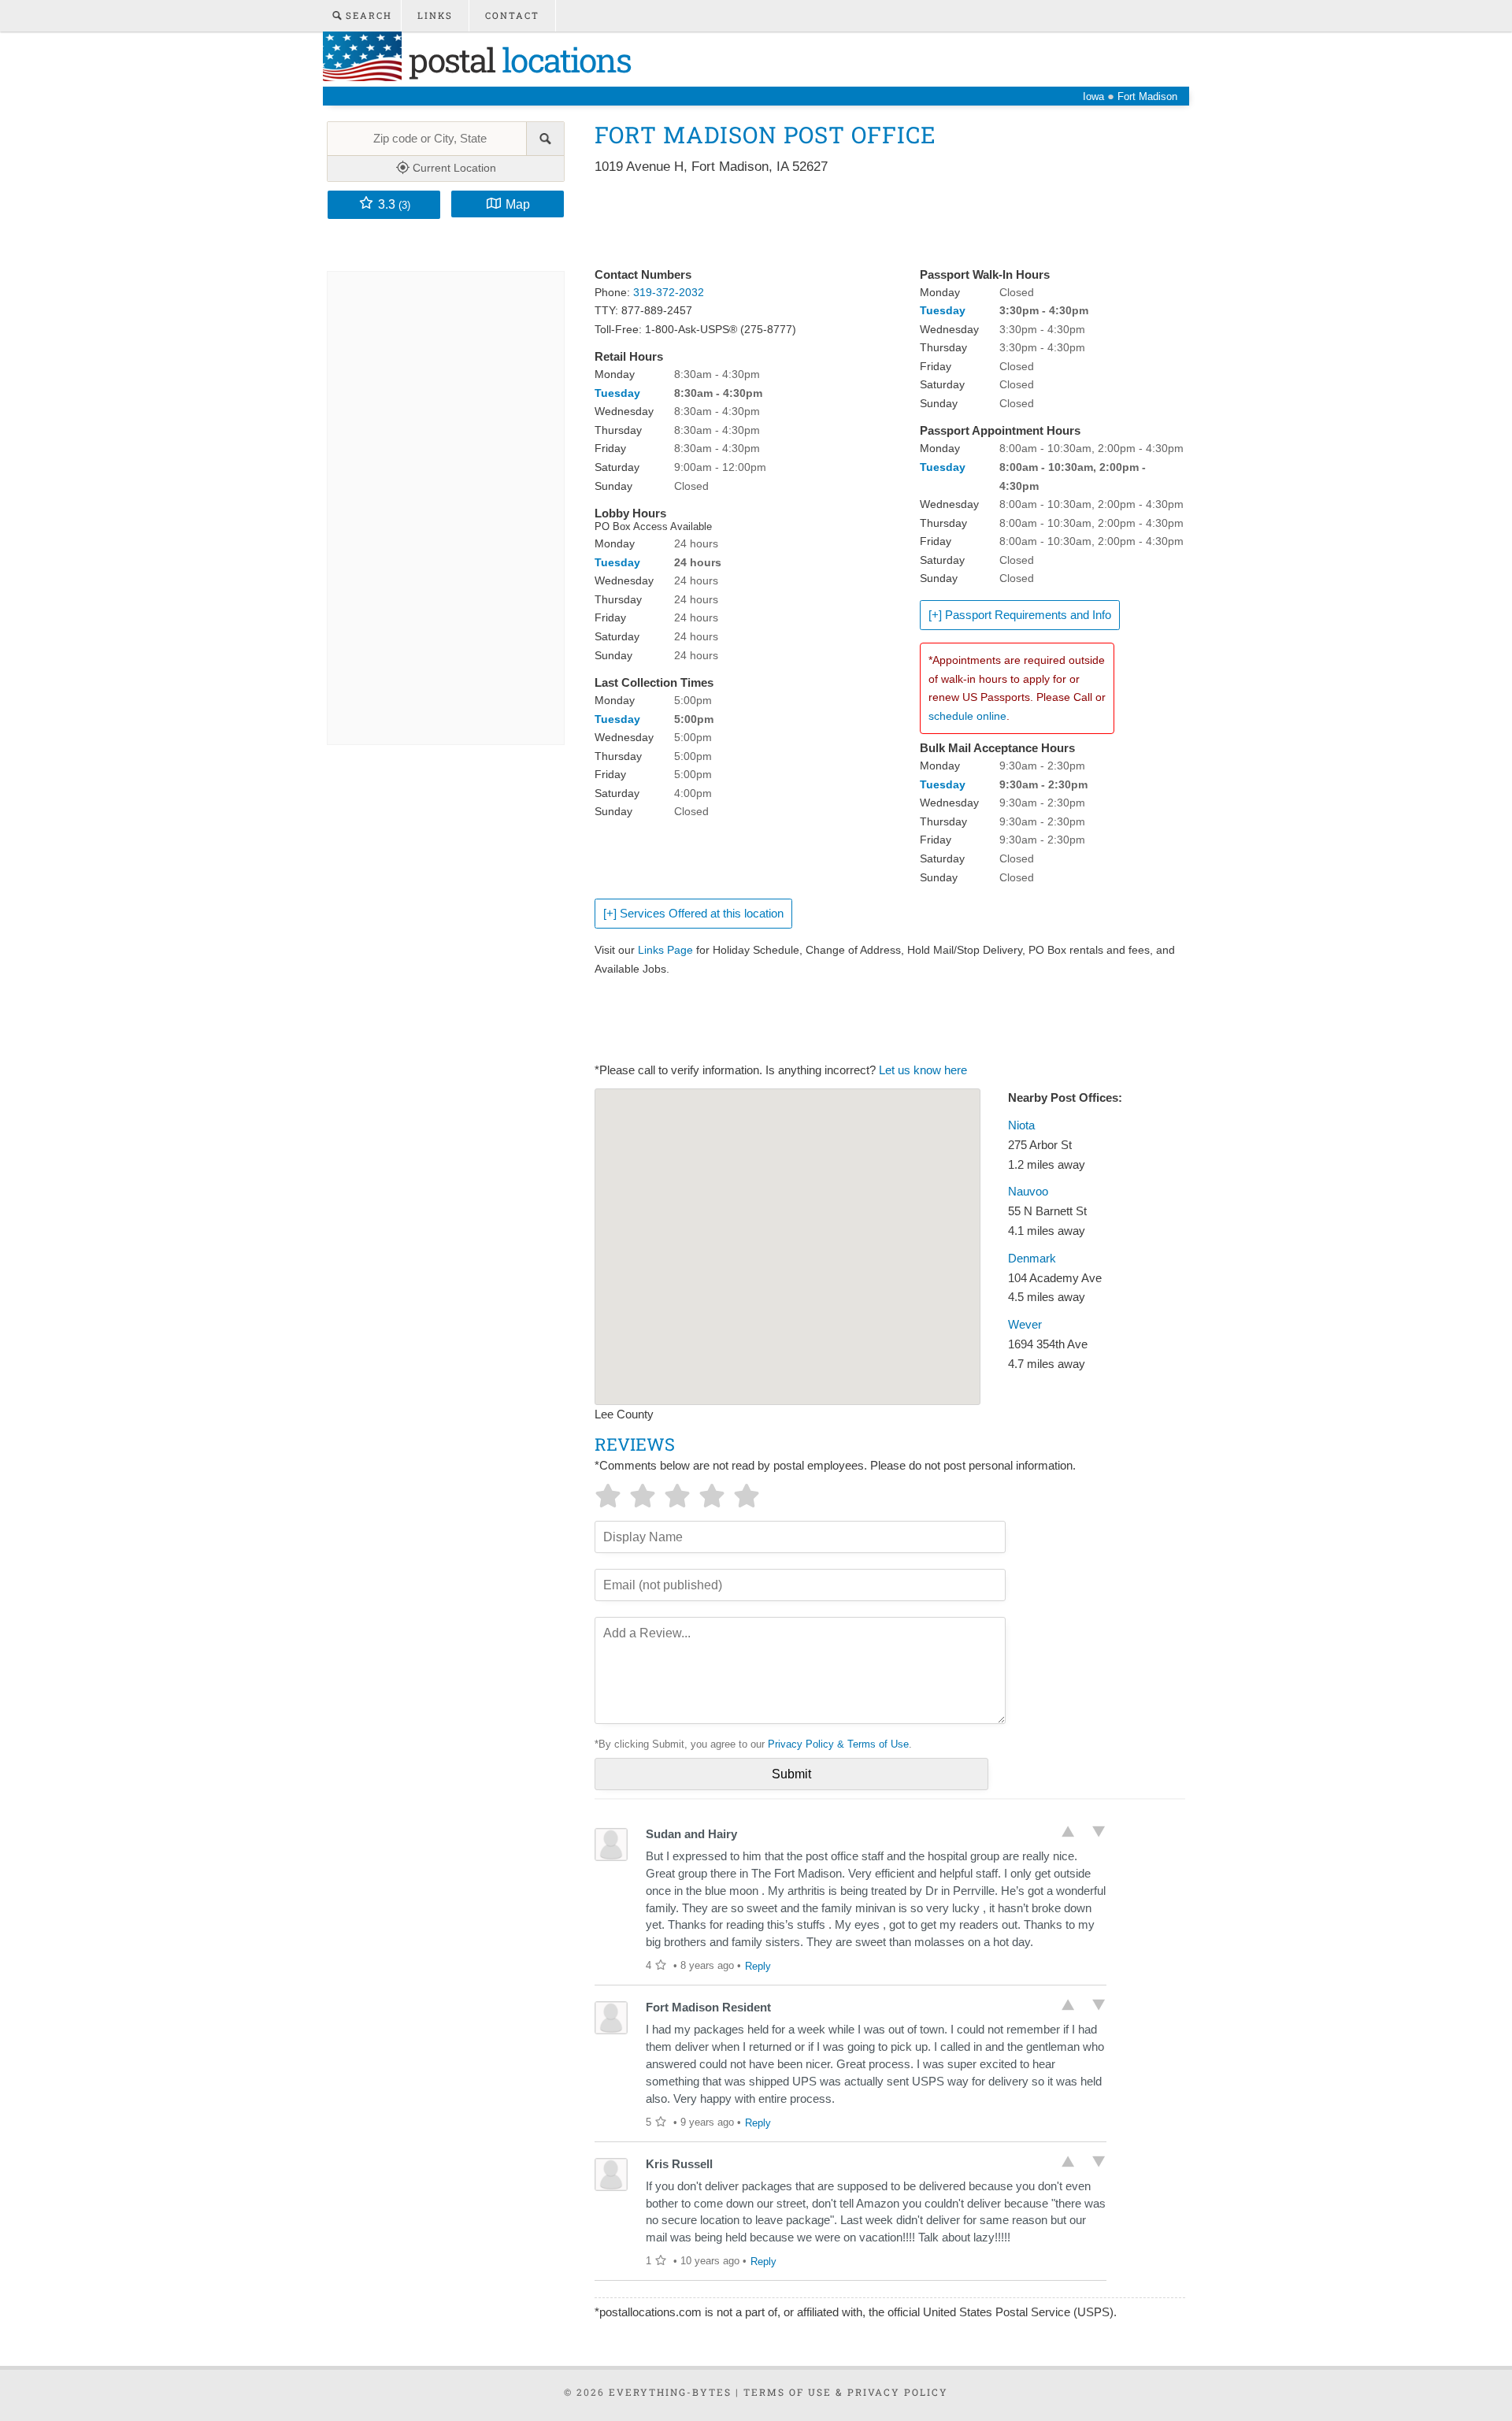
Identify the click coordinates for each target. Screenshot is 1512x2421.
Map (518, 204)
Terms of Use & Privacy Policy (846, 2392)
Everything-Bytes (670, 2392)
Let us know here (923, 1070)
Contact (512, 15)
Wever (1025, 1325)
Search (367, 15)
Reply (758, 1966)
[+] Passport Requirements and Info (1020, 615)
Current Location (453, 168)
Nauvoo (1028, 1192)
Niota (1021, 1125)
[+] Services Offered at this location (693, 914)
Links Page (665, 950)
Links (435, 15)
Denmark (1032, 1259)
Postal (516, 59)
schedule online (967, 716)
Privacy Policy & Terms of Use (838, 1744)
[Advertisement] (881, 222)
